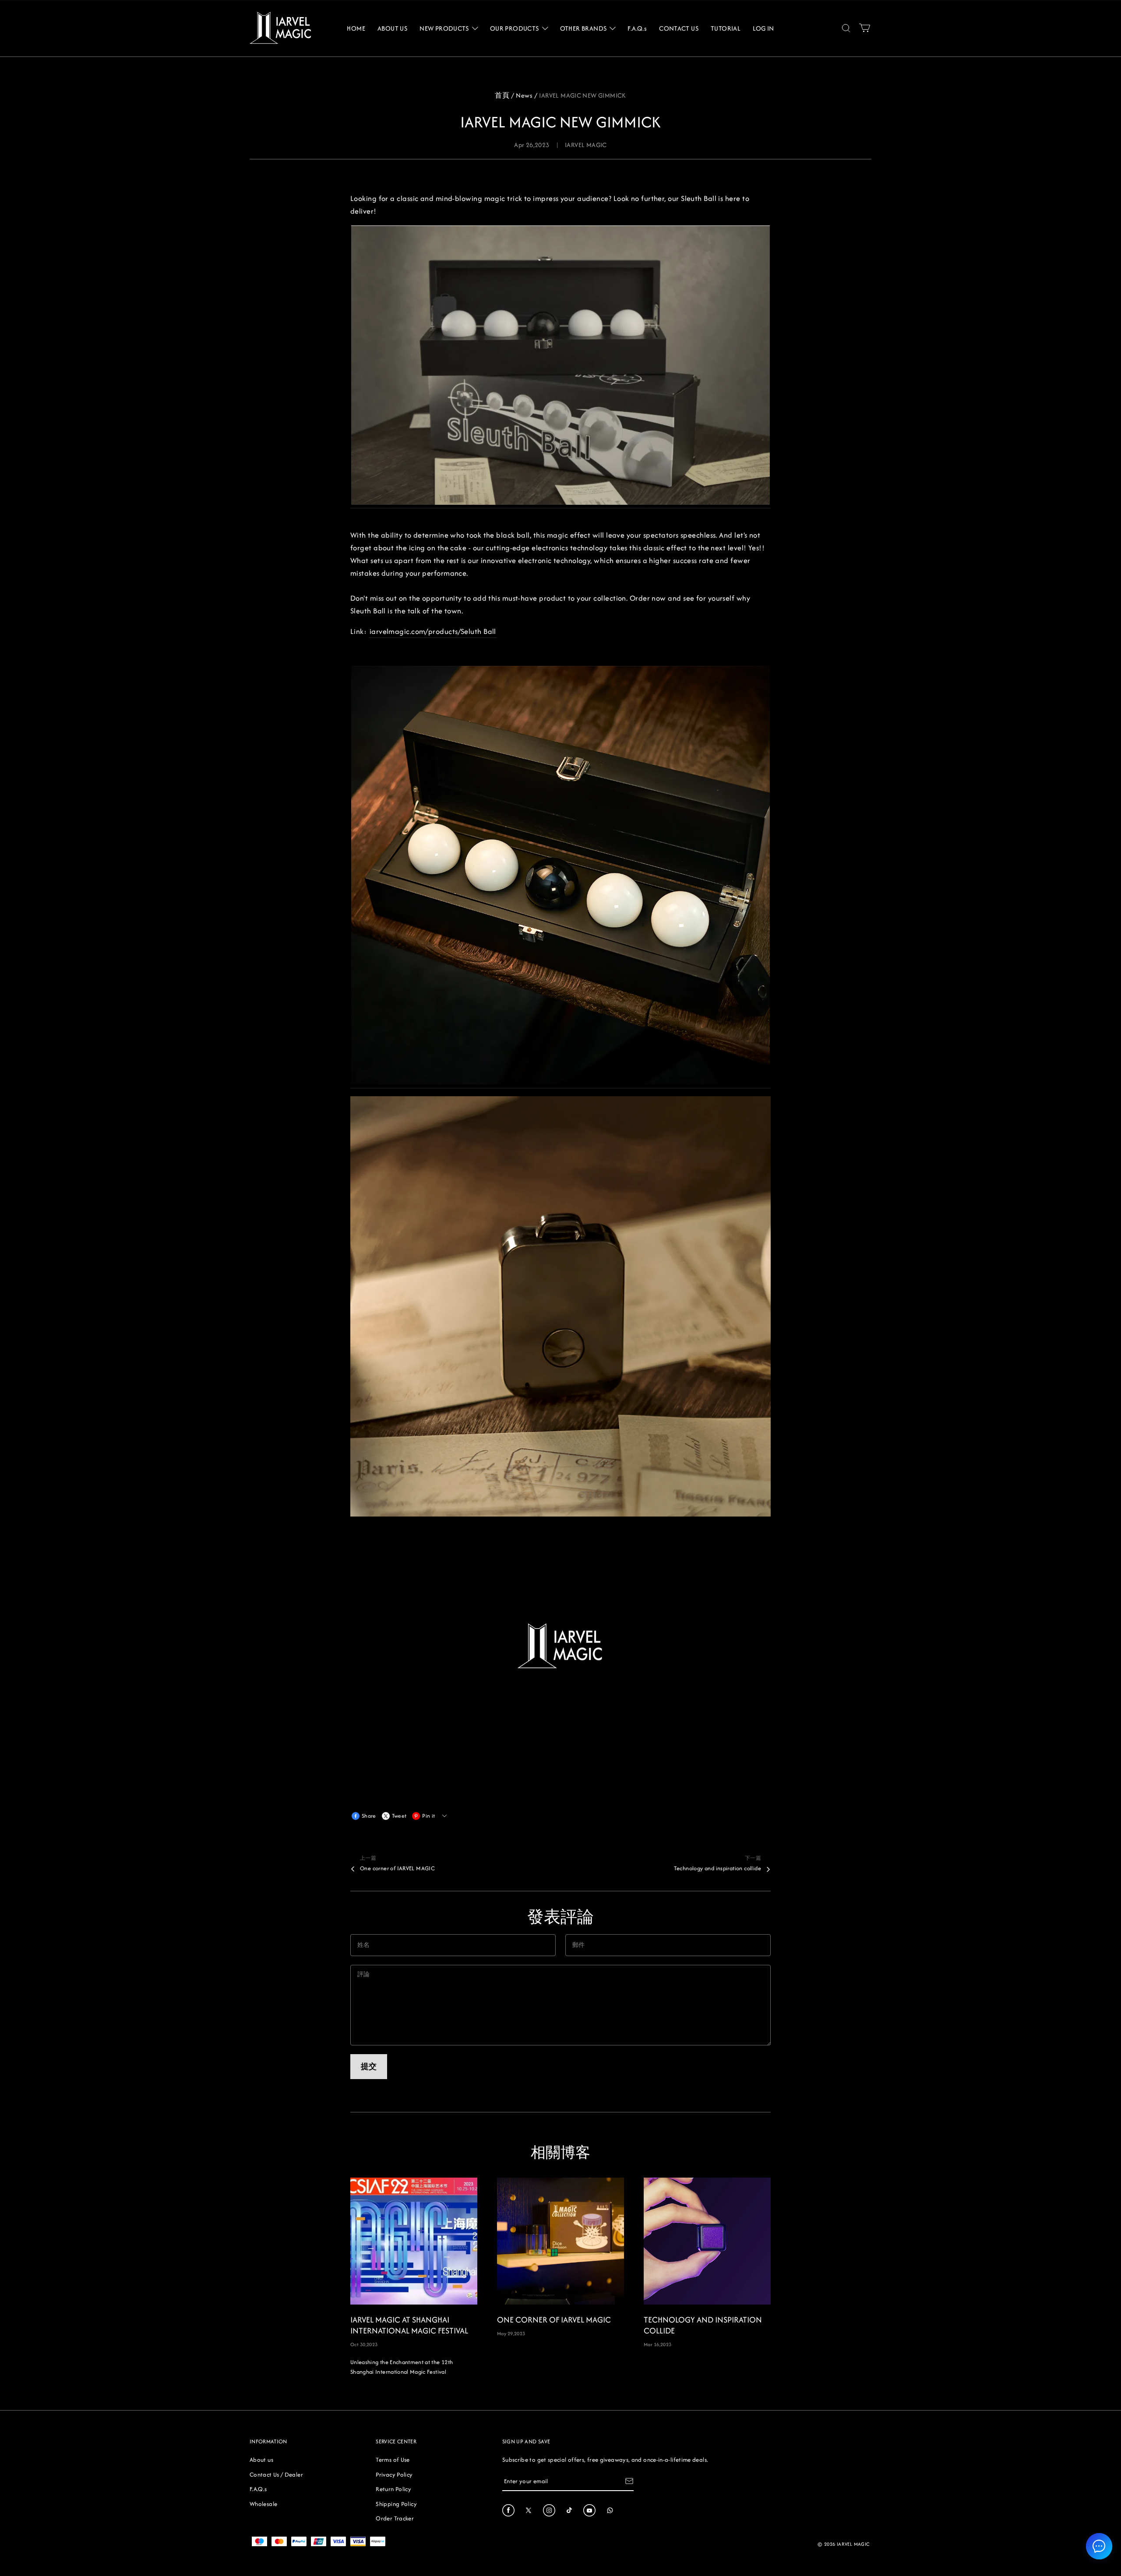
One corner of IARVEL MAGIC (397, 1868)
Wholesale (263, 2504)
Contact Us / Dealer (276, 2474)
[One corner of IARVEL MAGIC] (560, 2241)
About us (261, 2460)
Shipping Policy (396, 2504)
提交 (369, 2066)
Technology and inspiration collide (717, 1868)
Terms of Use (393, 2460)
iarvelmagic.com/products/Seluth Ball (433, 631)
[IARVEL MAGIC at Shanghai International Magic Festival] (414, 2241)
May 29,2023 (511, 2333)
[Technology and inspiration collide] (707, 2241)
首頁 (502, 95)
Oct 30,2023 (364, 2344)
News (524, 95)
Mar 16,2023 (657, 2344)
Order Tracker (395, 2518)
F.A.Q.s (258, 2489)
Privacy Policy (394, 2474)
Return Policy (393, 2489)
